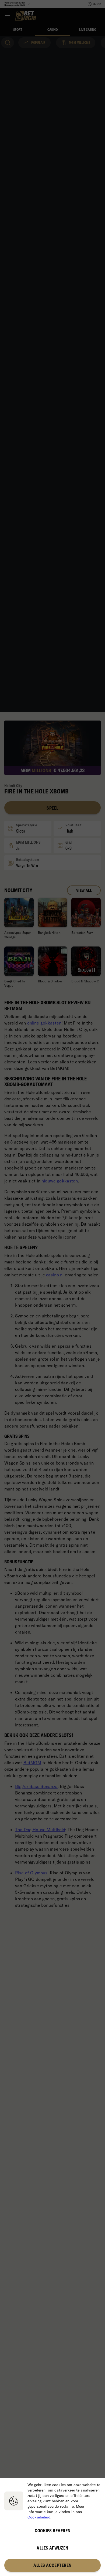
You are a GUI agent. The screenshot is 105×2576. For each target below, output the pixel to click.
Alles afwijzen (52, 2548)
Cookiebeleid (39, 2517)
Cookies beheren (53, 2531)
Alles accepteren (52, 2565)
